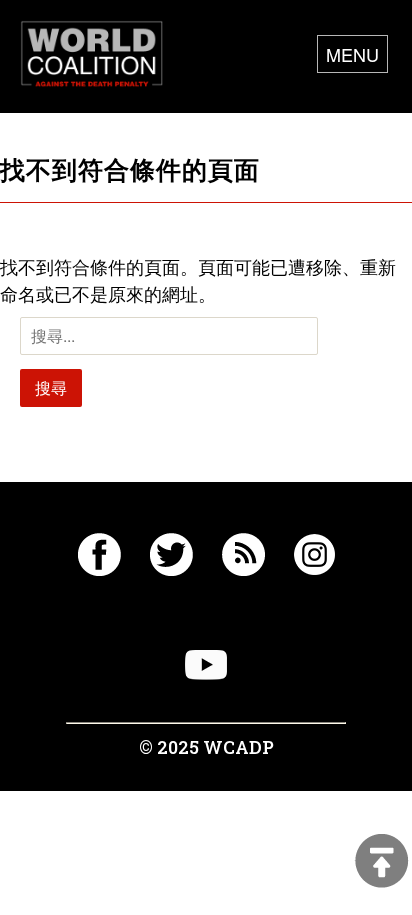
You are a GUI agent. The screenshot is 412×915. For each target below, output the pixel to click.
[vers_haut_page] (382, 862)
